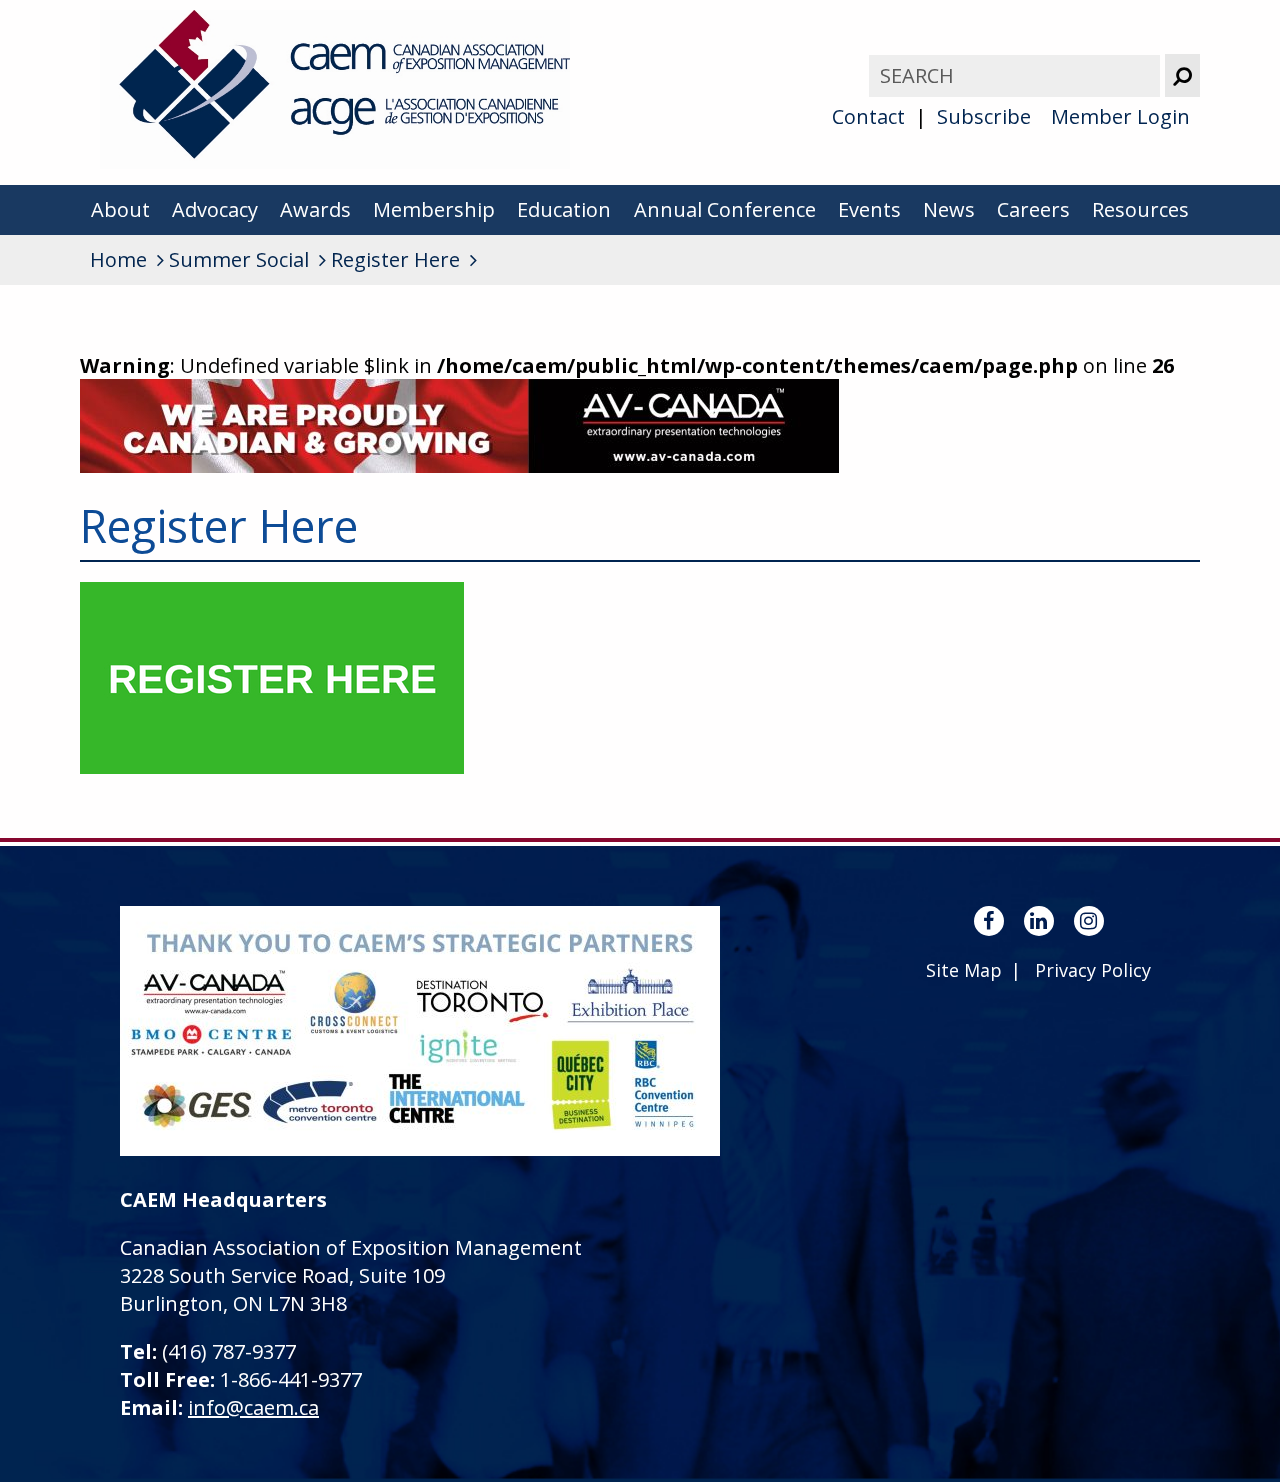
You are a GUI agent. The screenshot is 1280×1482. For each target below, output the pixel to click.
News (949, 209)
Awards (315, 209)
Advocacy (215, 209)
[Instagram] (1089, 921)
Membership (434, 209)
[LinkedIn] (1039, 921)
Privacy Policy (1093, 970)
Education (564, 209)
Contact (868, 116)
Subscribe (984, 116)
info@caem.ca (253, 1407)
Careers (1033, 209)
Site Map (964, 970)
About (120, 209)
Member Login (1120, 116)
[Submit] (1182, 75)
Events (869, 209)
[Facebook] (989, 921)
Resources (1140, 209)
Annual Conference (725, 209)
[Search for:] (1017, 75)
